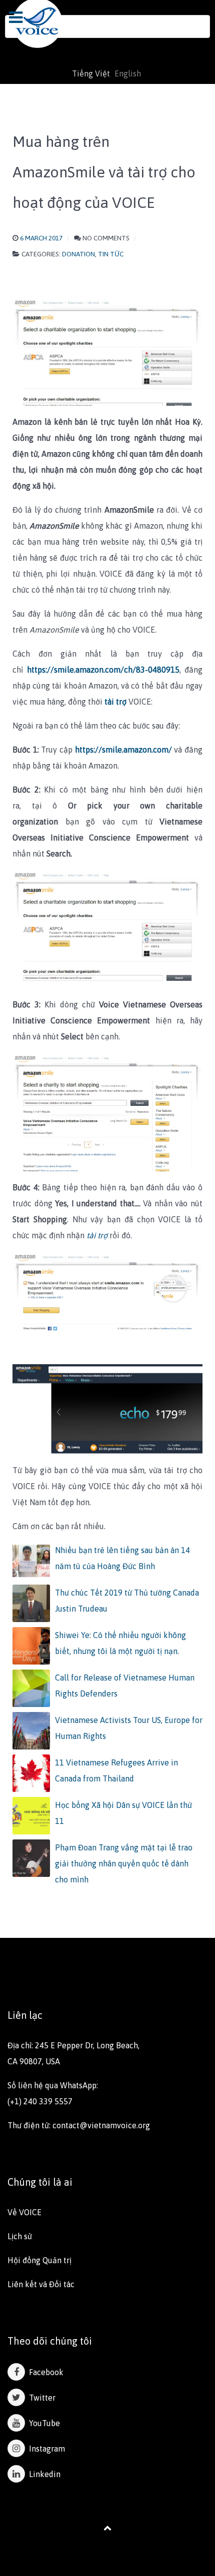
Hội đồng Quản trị (39, 2260)
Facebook (44, 2372)
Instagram (45, 2449)
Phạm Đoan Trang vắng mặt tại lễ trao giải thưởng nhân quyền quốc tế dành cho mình (124, 1863)
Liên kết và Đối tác (41, 2284)
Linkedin (43, 2474)
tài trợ (116, 702)
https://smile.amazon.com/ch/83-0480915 (103, 670)
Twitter (40, 2398)
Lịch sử (20, 2236)
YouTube (42, 2423)
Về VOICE (24, 2212)
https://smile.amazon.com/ (123, 750)
